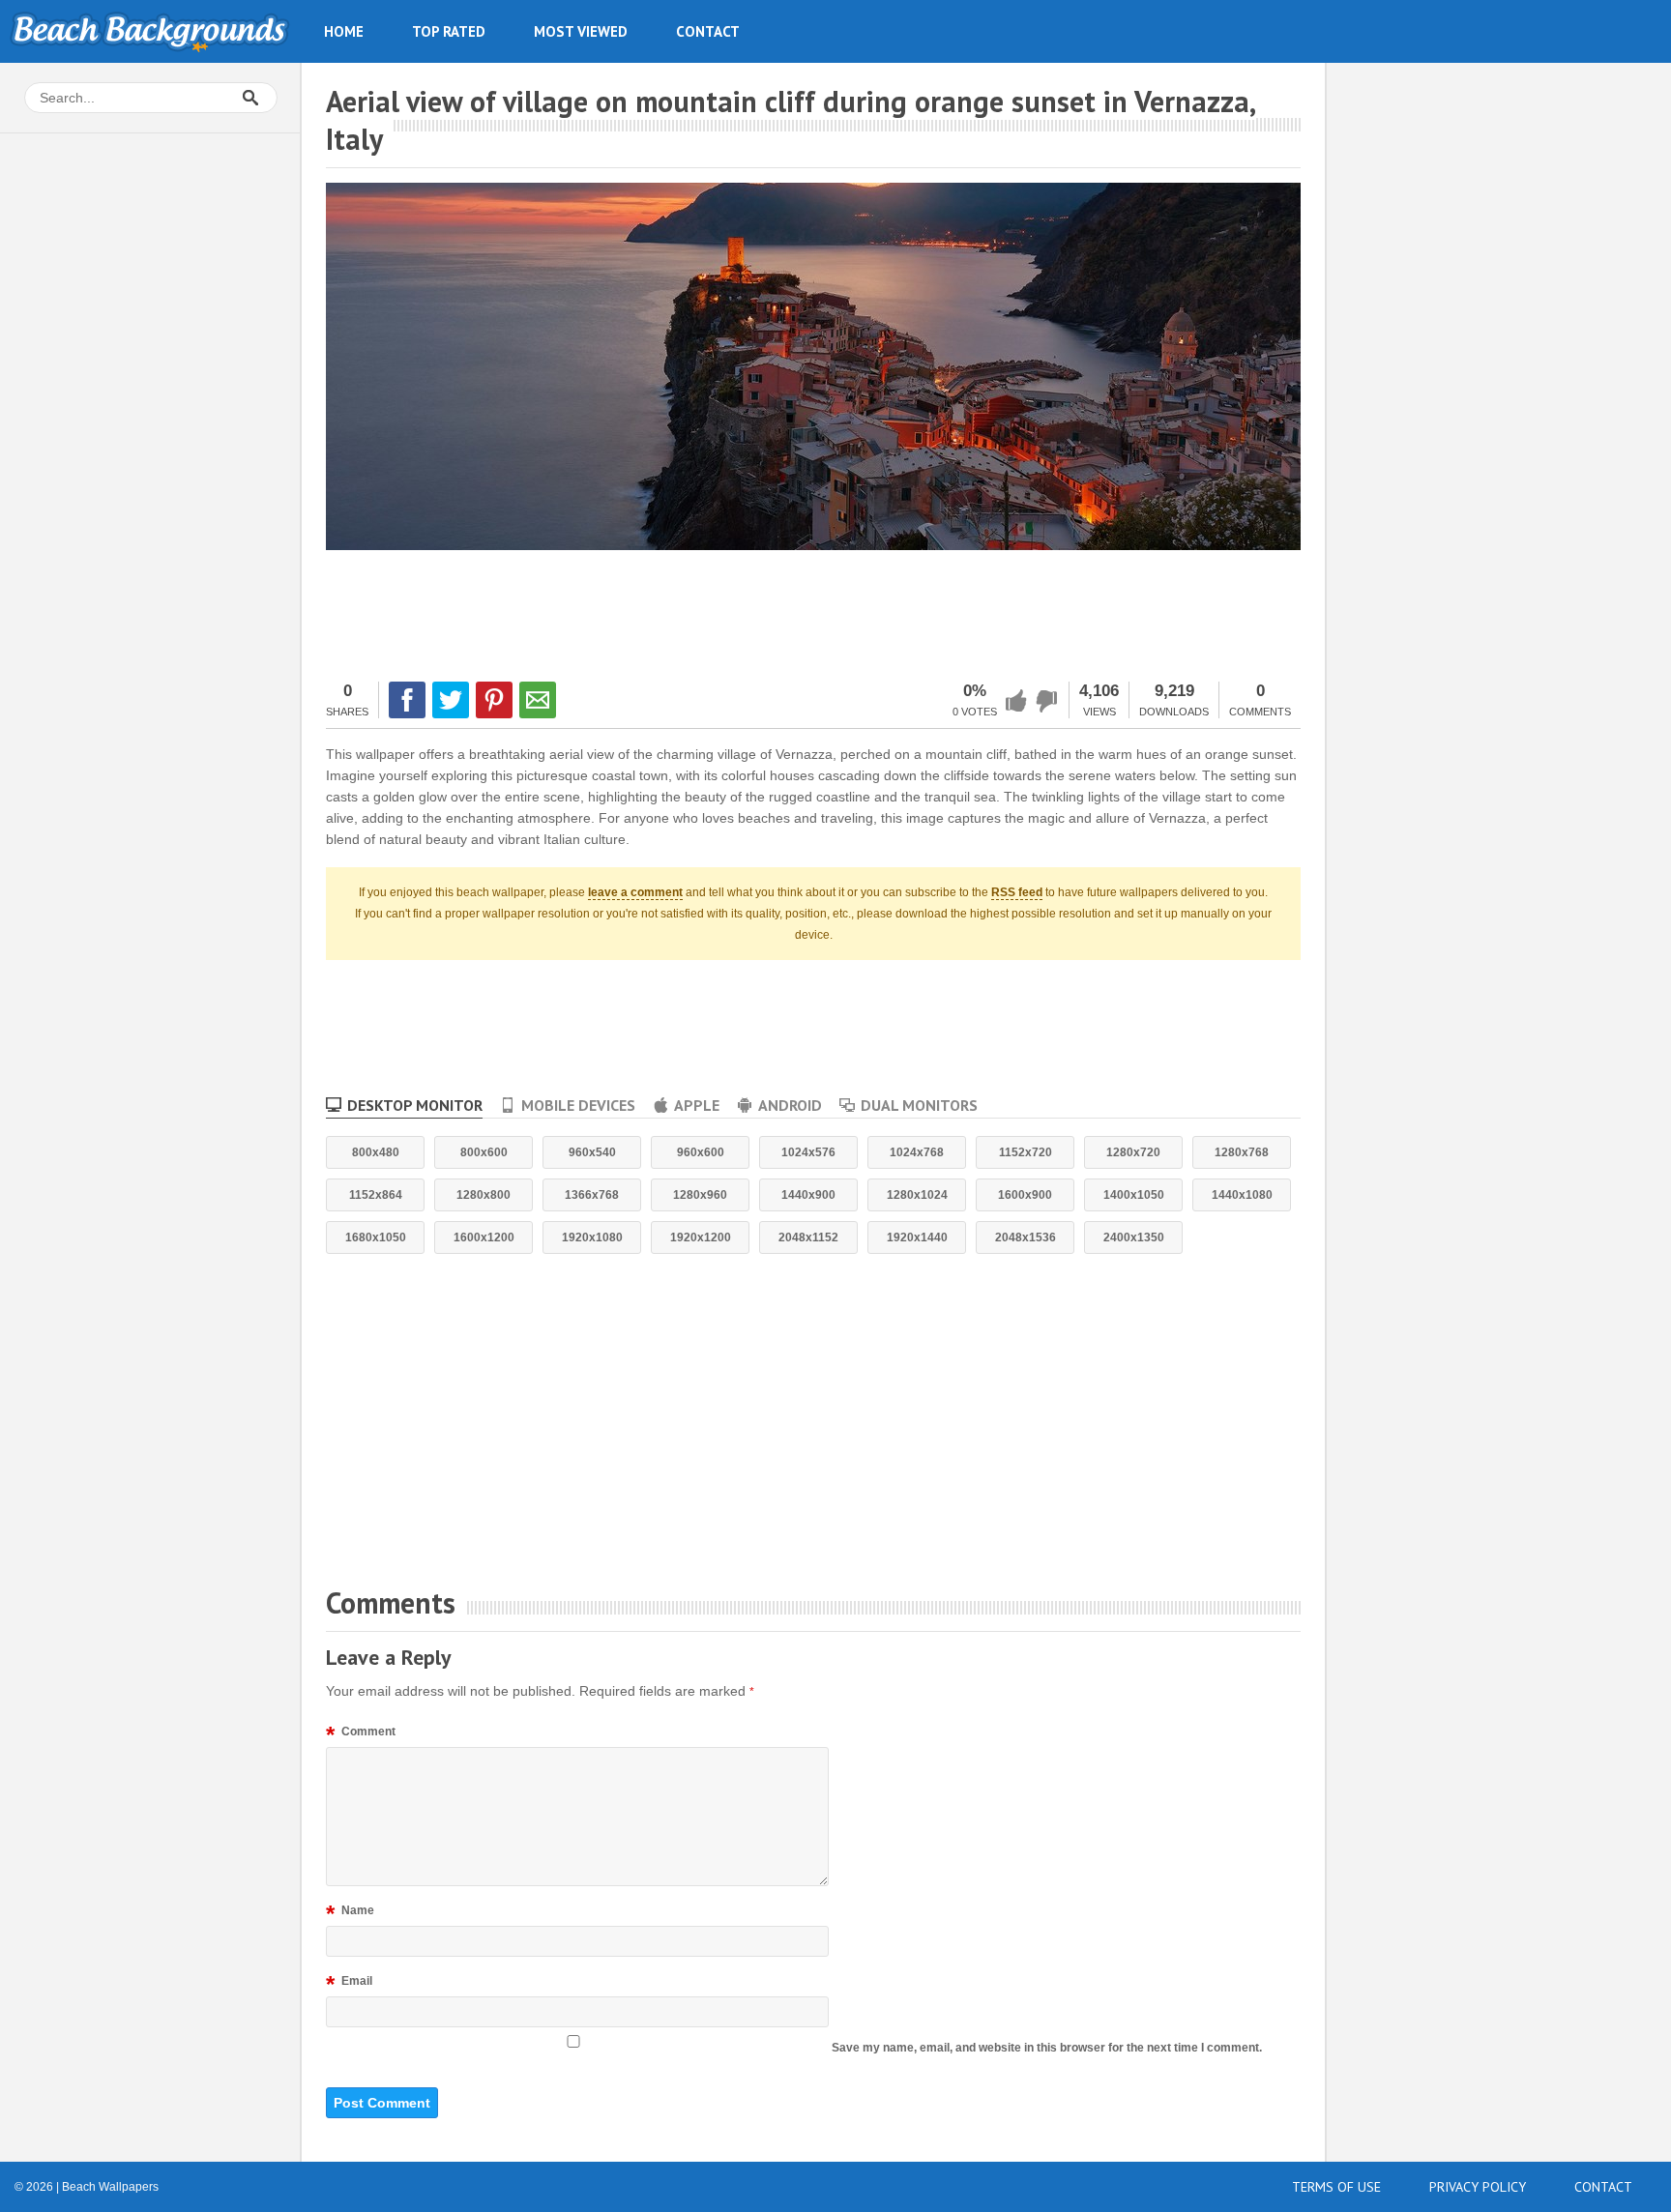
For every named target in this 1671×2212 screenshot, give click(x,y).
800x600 (484, 1152)
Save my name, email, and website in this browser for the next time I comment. (1047, 2048)
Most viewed (581, 31)
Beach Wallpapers (150, 31)
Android (790, 1105)
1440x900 (808, 1195)
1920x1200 (701, 1237)
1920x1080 (592, 1237)
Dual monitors (919, 1105)
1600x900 (1025, 1195)
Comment (361, 1734)
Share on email (538, 700)
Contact (708, 31)
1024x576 (808, 1152)
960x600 (701, 1152)
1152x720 (1026, 1152)
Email (349, 1984)
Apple (697, 1105)
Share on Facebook (407, 700)
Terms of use (1336, 2187)
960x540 (592, 1152)
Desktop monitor (415, 1105)
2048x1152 (808, 1237)
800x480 (376, 1152)
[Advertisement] (813, 613)
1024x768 (917, 1152)
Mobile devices (578, 1105)
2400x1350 (1134, 1237)
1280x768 (1242, 1152)
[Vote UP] (1016, 701)
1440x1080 (1242, 1195)
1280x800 (484, 1195)
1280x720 (1133, 1152)
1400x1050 (1134, 1195)
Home (344, 31)
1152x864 (376, 1195)
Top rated (449, 31)
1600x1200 (484, 1237)
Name (350, 1913)
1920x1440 (917, 1237)
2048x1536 (1026, 1237)
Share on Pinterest (494, 700)
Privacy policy (1478, 2187)
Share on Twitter (451, 700)
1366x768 (592, 1195)
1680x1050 (376, 1237)
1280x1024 (917, 1195)
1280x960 (700, 1195)
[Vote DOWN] (1047, 701)
